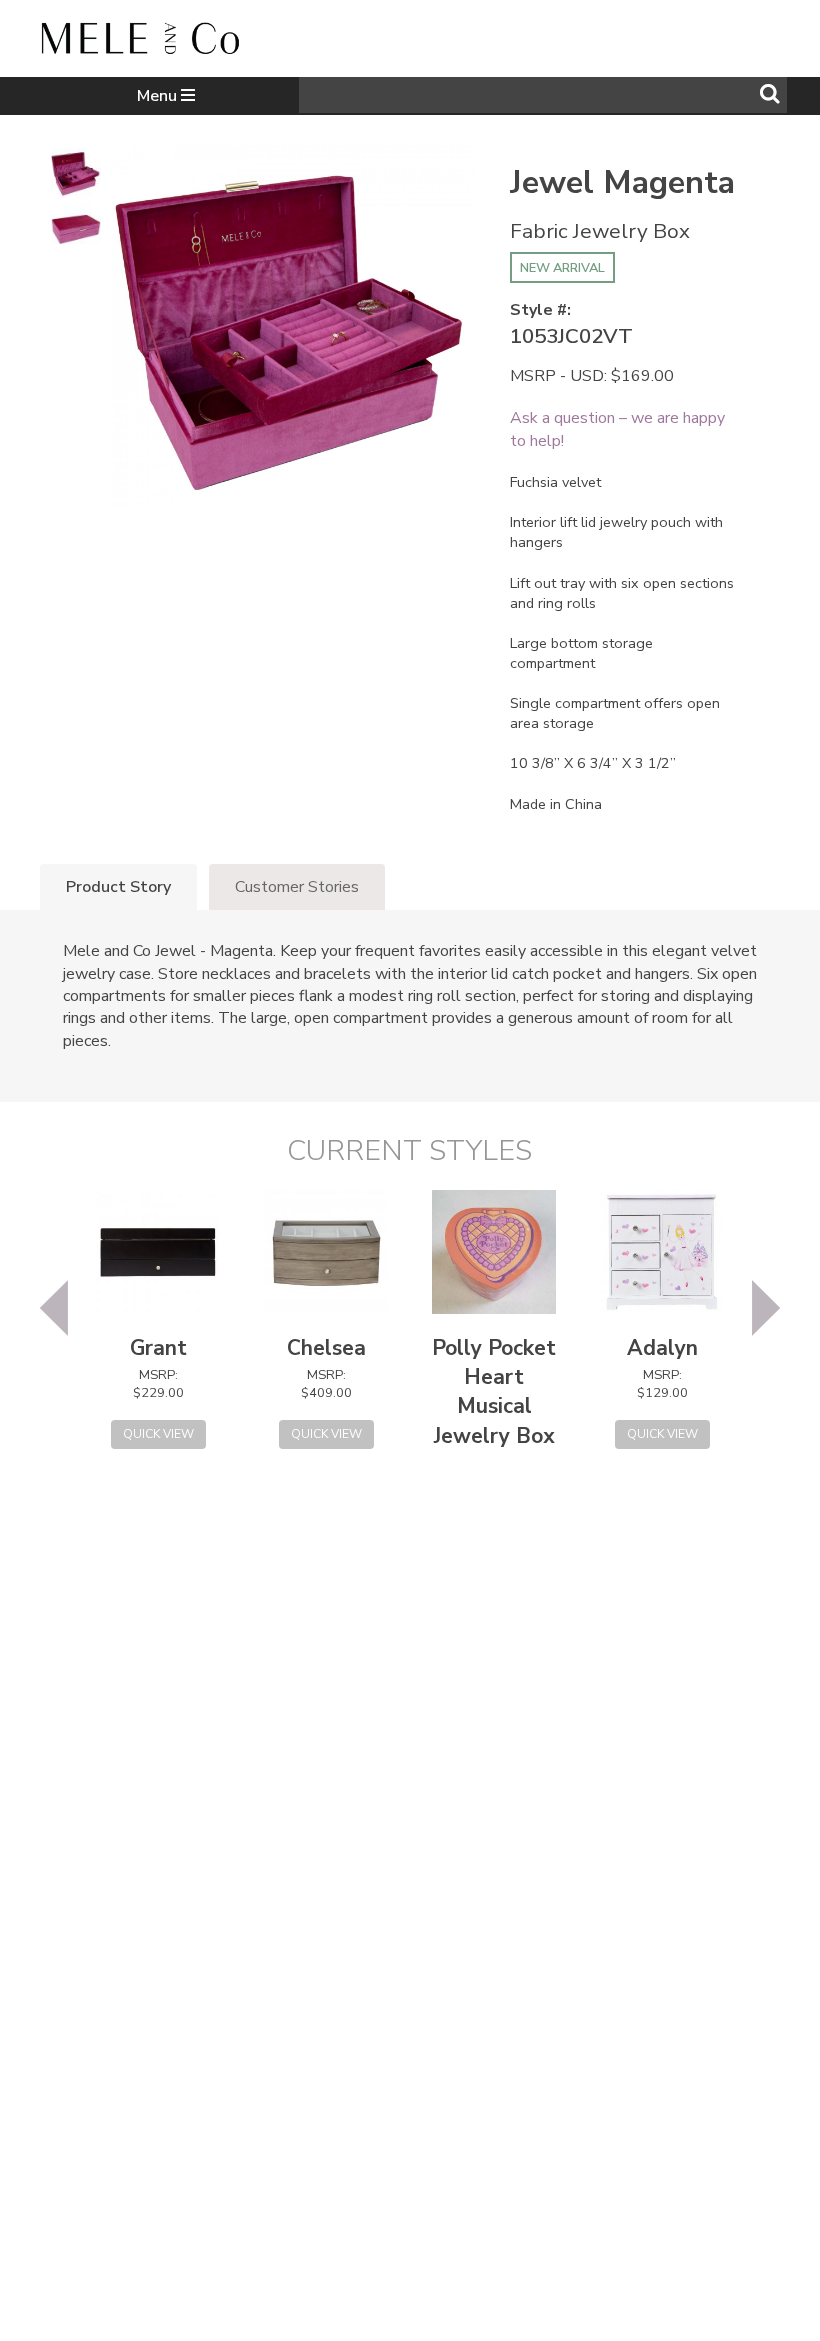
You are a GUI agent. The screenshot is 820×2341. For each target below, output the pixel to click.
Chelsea (326, 1348)
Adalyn (662, 1348)
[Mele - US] (140, 43)
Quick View (158, 1434)
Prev (54, 1308)
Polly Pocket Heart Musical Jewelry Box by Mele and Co (494, 1421)
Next (766, 1308)
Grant (158, 1348)
